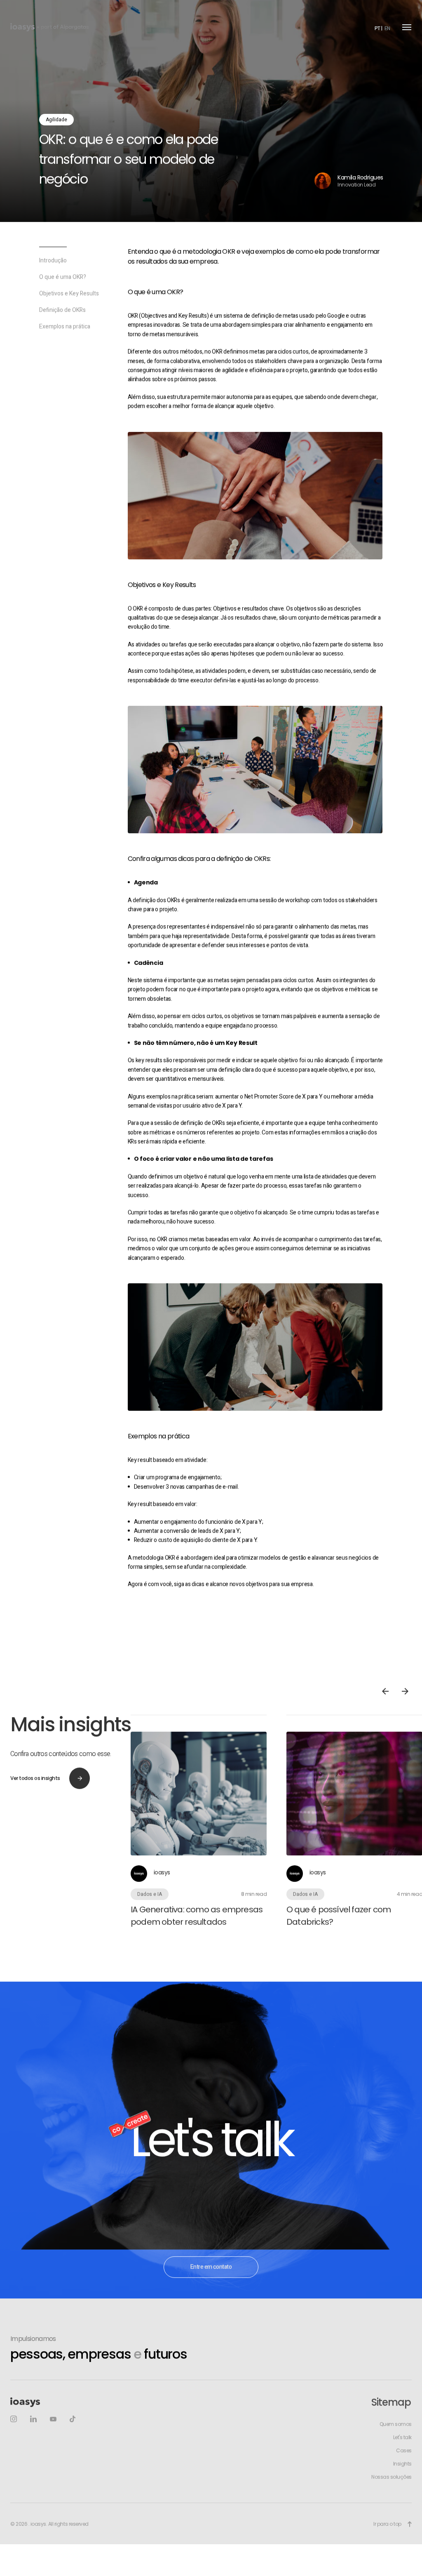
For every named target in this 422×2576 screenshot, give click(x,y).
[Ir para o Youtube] (53, 2441)
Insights (402, 2486)
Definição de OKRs (62, 332)
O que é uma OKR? (63, 299)
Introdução (53, 283)
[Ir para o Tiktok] (73, 2441)
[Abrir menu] (407, 27)
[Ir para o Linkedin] (33, 2441)
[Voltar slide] (385, 1713)
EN (387, 28)
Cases (404, 2472)
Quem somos (396, 2446)
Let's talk (402, 2459)
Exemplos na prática (65, 349)
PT (377, 28)
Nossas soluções (392, 2499)
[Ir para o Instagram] (14, 2441)
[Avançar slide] (405, 1713)
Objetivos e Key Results (69, 316)
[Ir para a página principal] (22, 27)
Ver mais (209, 1843)
